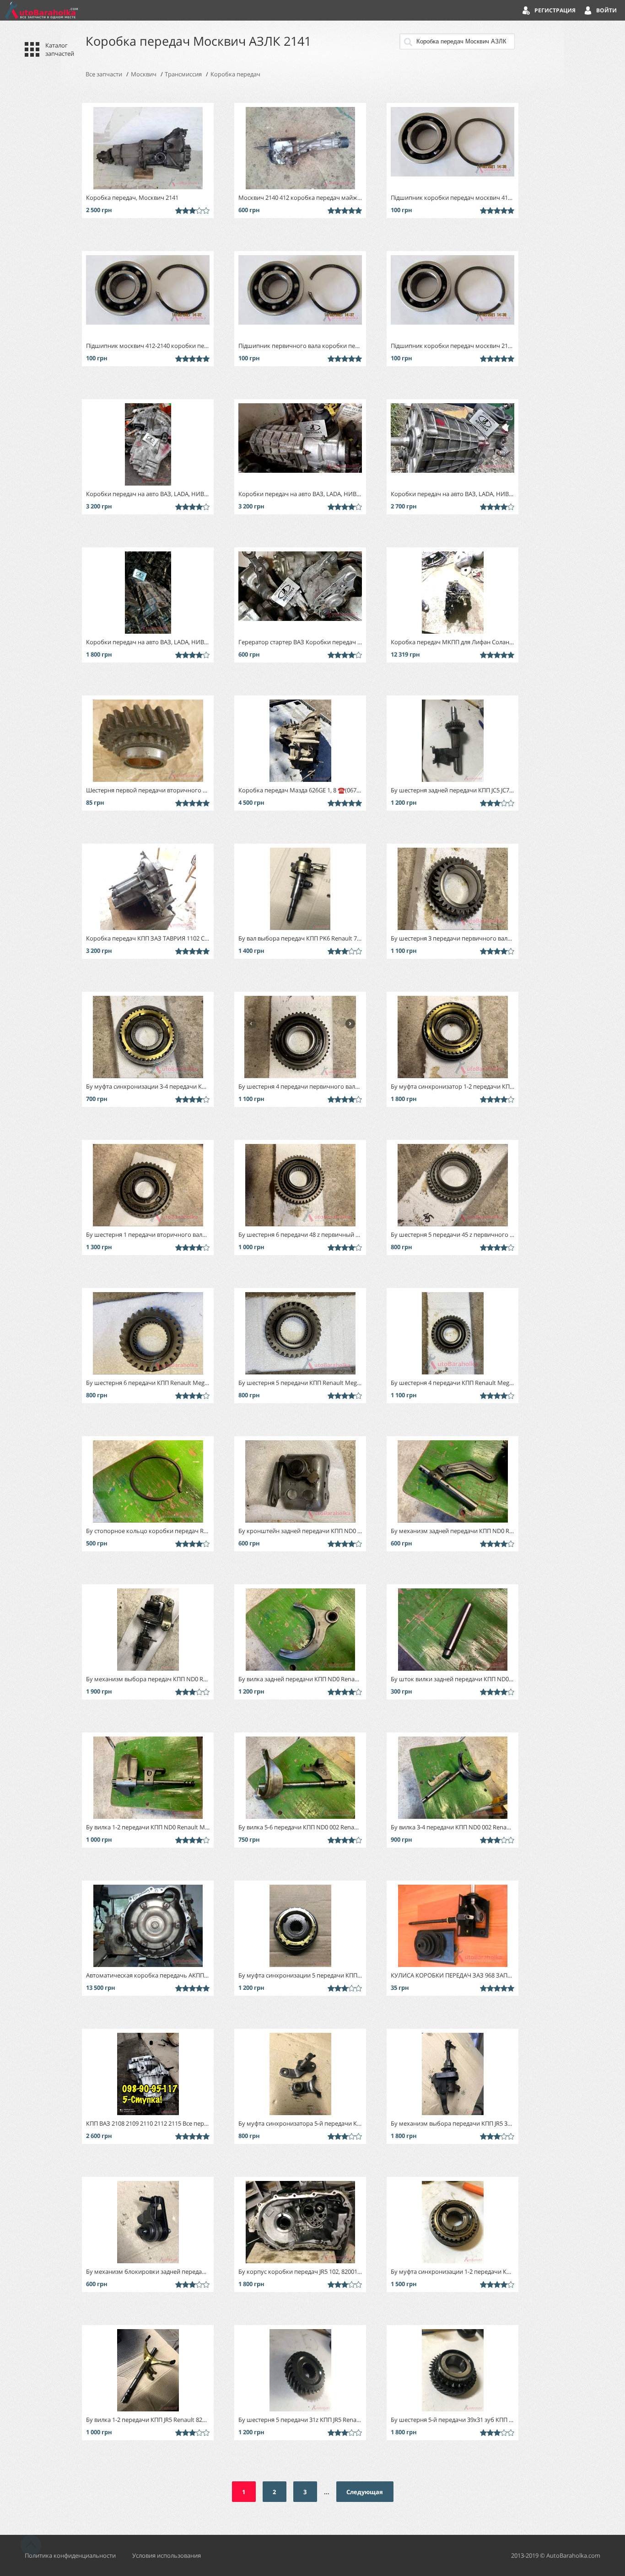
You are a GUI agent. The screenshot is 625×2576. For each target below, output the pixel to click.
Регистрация (555, 10)
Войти (606, 10)
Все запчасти (104, 74)
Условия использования (167, 2555)
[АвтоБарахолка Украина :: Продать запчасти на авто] (41, 10)
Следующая (365, 2492)
